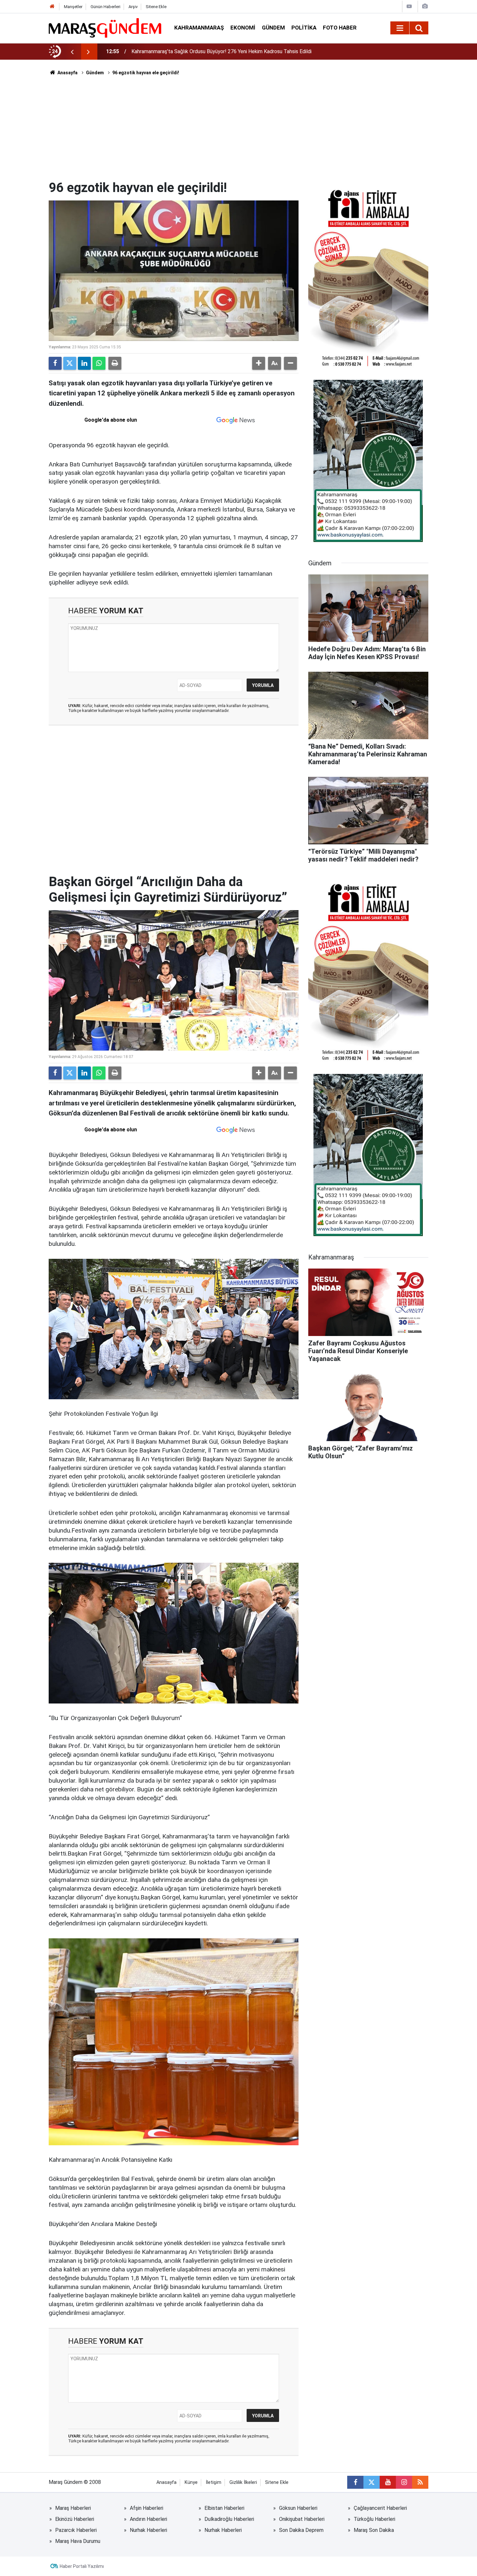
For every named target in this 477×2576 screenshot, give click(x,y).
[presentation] (72, 52)
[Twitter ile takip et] (372, 2482)
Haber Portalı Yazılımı (82, 2566)
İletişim (214, 2482)
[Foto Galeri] (425, 6)
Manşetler (73, 7)
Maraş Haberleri (73, 2508)
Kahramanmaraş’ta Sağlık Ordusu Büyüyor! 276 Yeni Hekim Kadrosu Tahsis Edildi (221, 51)
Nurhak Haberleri (148, 2530)
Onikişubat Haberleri (302, 2519)
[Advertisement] (238, 131)
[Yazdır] (115, 363)
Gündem (273, 28)
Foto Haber (340, 28)
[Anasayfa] (52, 7)
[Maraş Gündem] (105, 28)
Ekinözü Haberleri (75, 2519)
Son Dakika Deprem (301, 2530)
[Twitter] (70, 363)
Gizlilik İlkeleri (243, 2482)
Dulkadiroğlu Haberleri (229, 2519)
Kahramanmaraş (199, 28)
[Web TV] (409, 6)
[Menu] (400, 28)
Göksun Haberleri (298, 2508)
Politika (304, 28)
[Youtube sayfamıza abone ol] (388, 2482)
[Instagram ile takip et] (404, 2482)
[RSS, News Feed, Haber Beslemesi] (420, 2482)
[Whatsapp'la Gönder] (99, 363)
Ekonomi (243, 28)
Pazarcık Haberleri (76, 2530)
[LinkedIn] (84, 363)
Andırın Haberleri (148, 2519)
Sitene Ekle (156, 7)
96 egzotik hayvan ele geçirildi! (146, 73)
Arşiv (133, 7)
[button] (259, 363)
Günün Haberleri (105, 7)
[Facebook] (55, 363)
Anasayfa (67, 73)
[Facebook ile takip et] (355, 2482)
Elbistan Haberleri (224, 2508)
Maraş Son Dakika (374, 2530)
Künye (191, 2482)
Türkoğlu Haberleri (374, 2519)
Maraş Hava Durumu (78, 2541)
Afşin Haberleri (147, 2508)
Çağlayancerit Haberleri (380, 2508)
